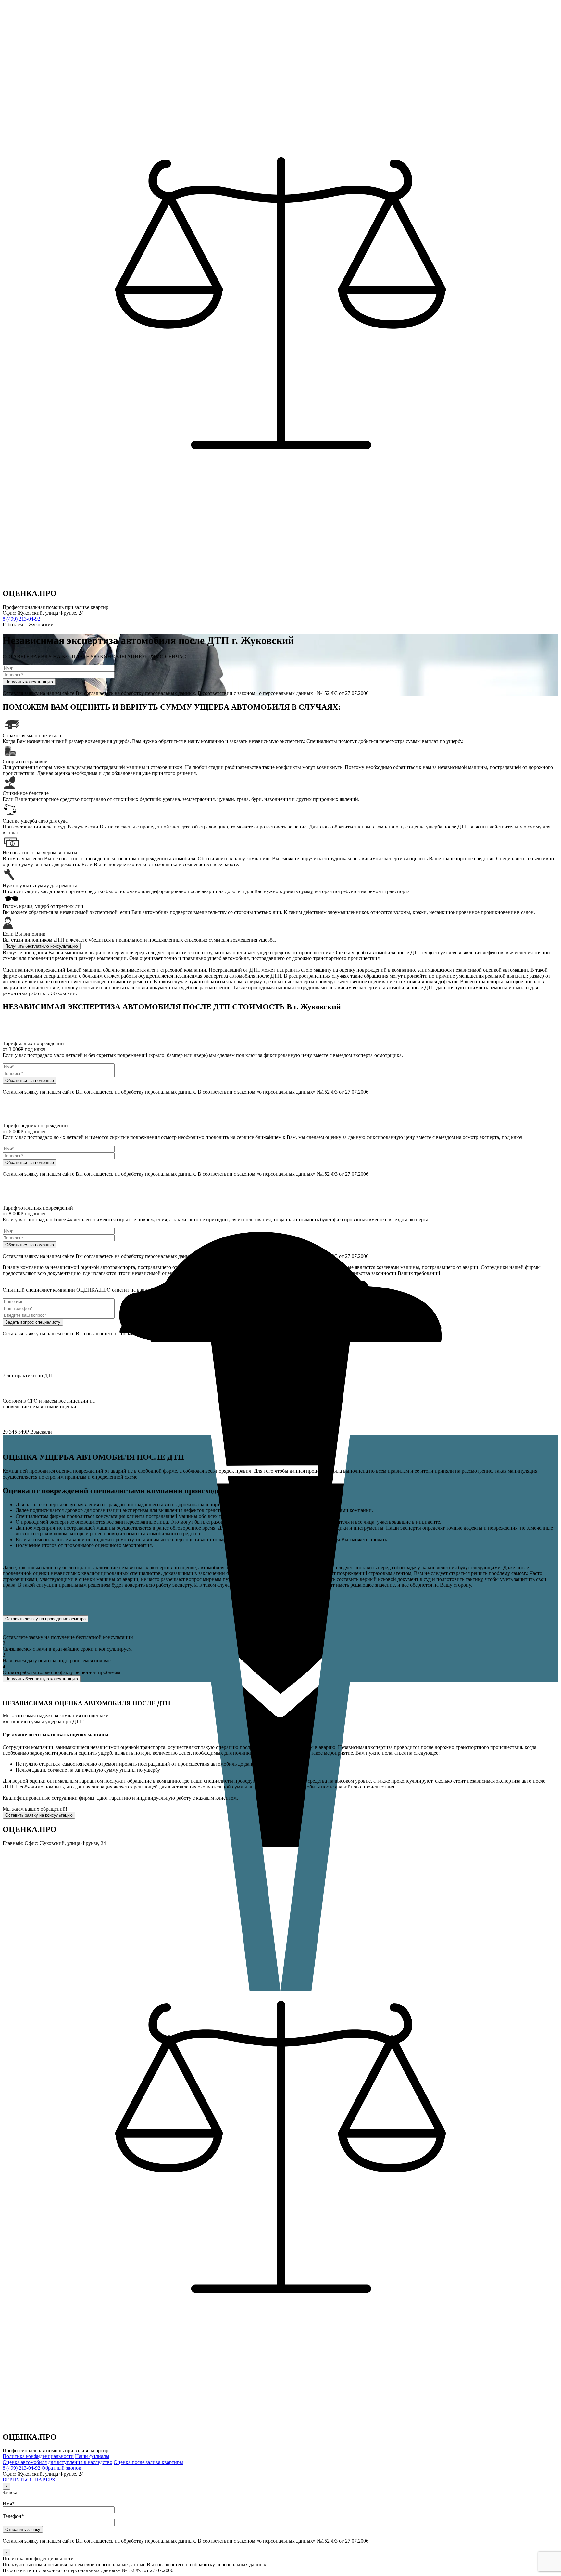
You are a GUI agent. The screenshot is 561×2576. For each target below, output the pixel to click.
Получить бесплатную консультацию (42, 946)
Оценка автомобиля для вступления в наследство (57, 2462)
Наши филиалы (92, 2456)
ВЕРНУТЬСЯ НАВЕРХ (29, 2480)
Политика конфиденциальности (38, 2456)
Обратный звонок (61, 2468)
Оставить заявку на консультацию (39, 1815)
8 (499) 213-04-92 (21, 619)
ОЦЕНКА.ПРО (30, 593)
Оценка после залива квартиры (148, 2462)
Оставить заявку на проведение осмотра (45, 1619)
